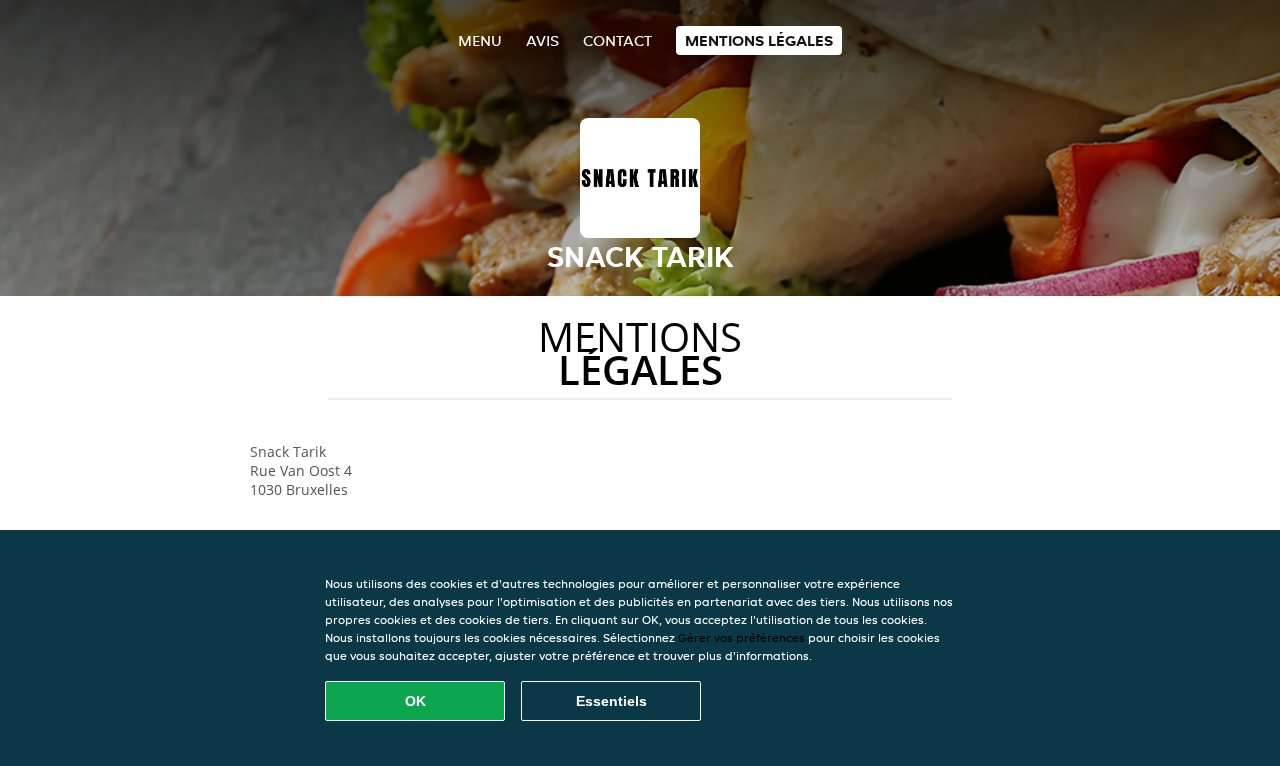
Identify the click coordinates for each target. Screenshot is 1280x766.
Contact (617, 40)
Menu (480, 40)
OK (415, 701)
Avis (542, 40)
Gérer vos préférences (741, 637)
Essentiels (611, 701)
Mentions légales (759, 40)
